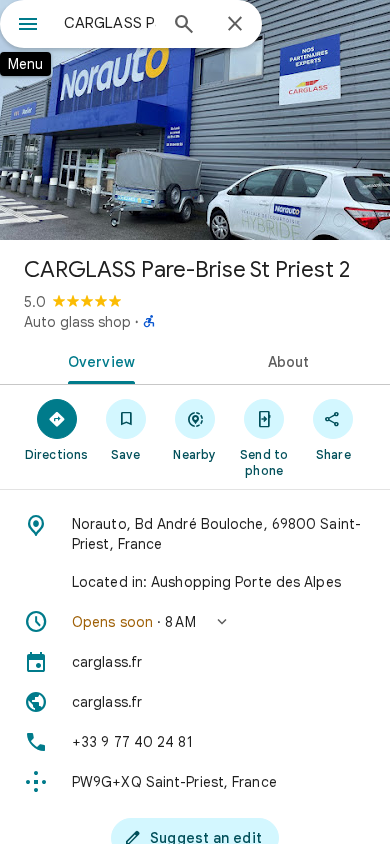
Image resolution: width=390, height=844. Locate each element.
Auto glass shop (77, 322)
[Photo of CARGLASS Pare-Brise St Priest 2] (195, 120)
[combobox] (110, 23)
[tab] (97, 360)
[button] (195, 622)
